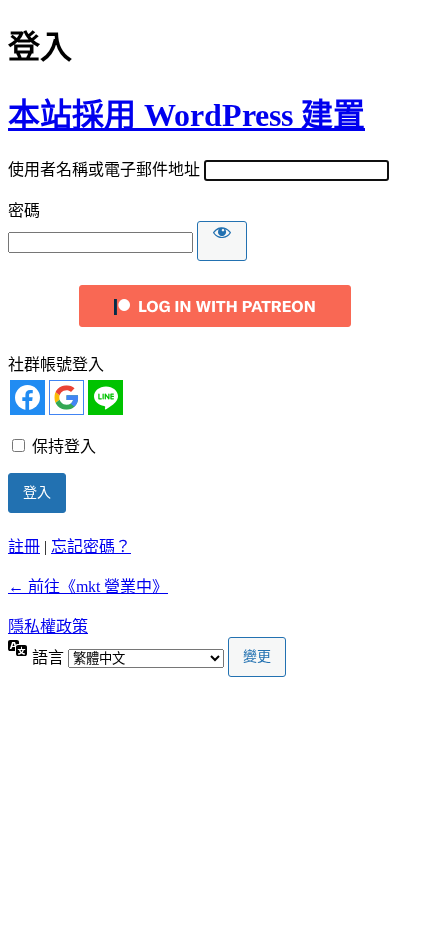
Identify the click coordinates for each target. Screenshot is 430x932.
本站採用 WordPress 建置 (186, 115)
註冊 (24, 546)
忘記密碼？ (91, 546)
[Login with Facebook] (27, 397)
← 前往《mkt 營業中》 (88, 586)
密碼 (24, 210)
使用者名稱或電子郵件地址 (104, 169)
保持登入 (64, 446)
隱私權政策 (48, 626)
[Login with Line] (105, 397)
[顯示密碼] (222, 241)
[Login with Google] (66, 397)
